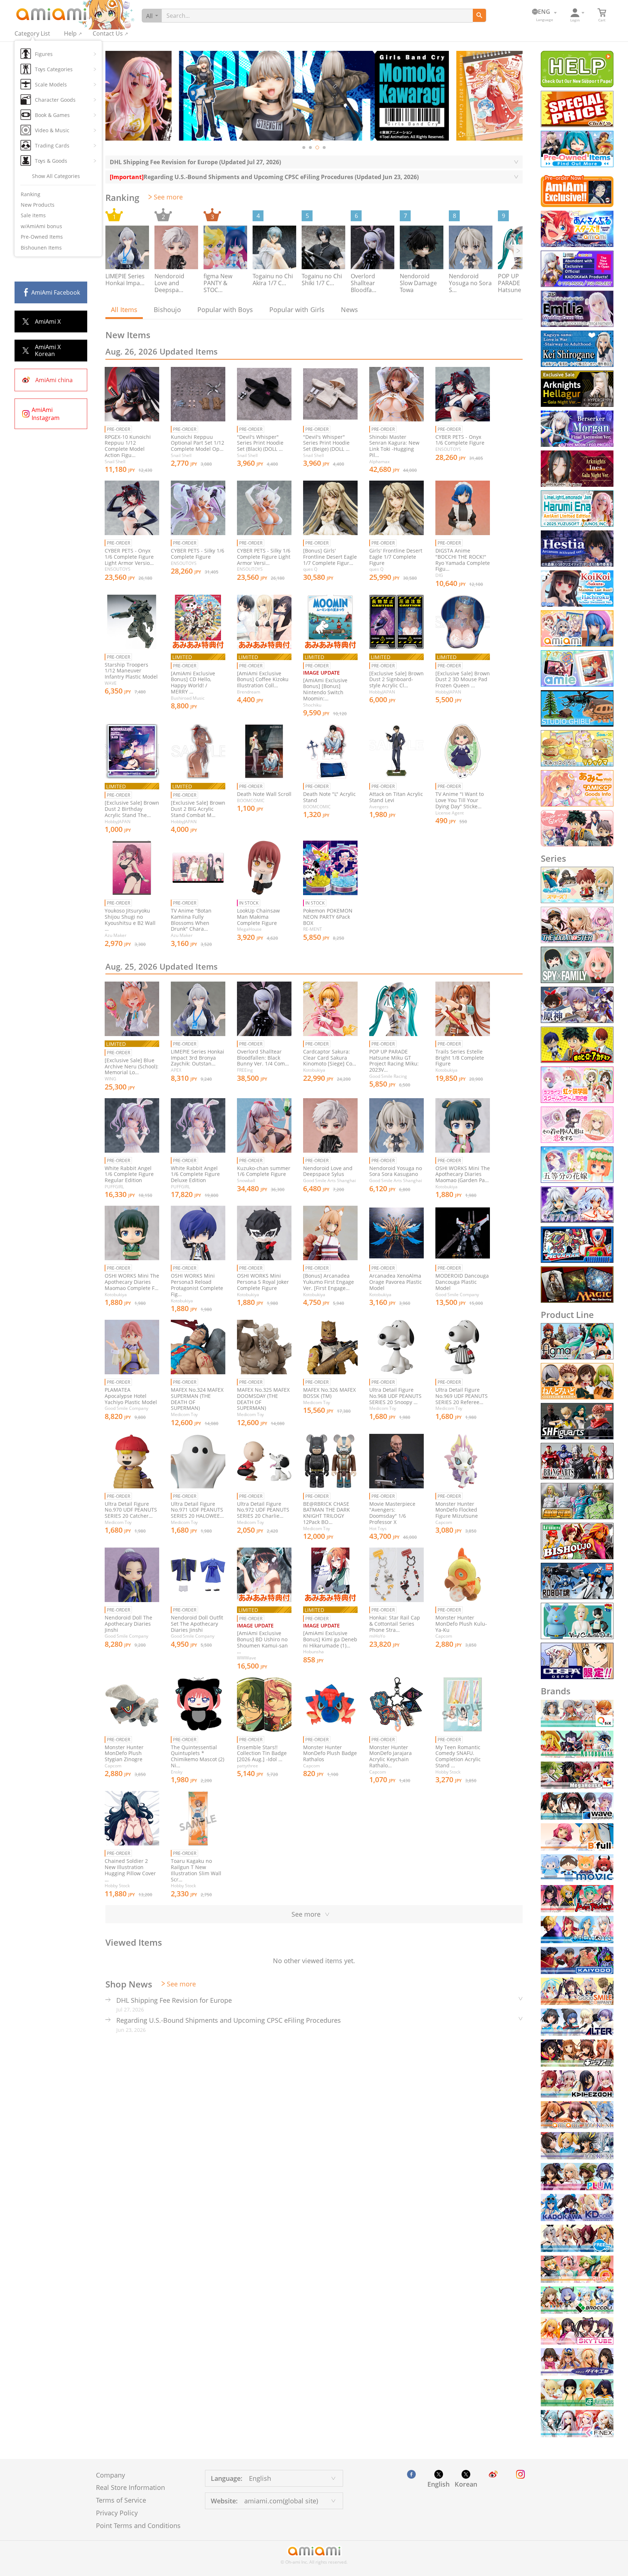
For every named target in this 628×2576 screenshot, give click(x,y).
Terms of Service (121, 2500)
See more (168, 197)
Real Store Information (130, 2487)
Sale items (33, 215)
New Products (38, 205)
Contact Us (108, 33)
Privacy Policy (117, 2513)
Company (110, 2475)
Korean (466, 2484)
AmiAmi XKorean (48, 350)
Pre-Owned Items (42, 237)
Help (70, 33)
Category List (32, 33)
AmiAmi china (54, 380)
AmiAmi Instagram (46, 414)
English (438, 2484)
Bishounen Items (41, 248)
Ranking (31, 194)
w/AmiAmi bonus (41, 226)
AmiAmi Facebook (56, 292)
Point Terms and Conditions (138, 2526)
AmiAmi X (48, 322)
